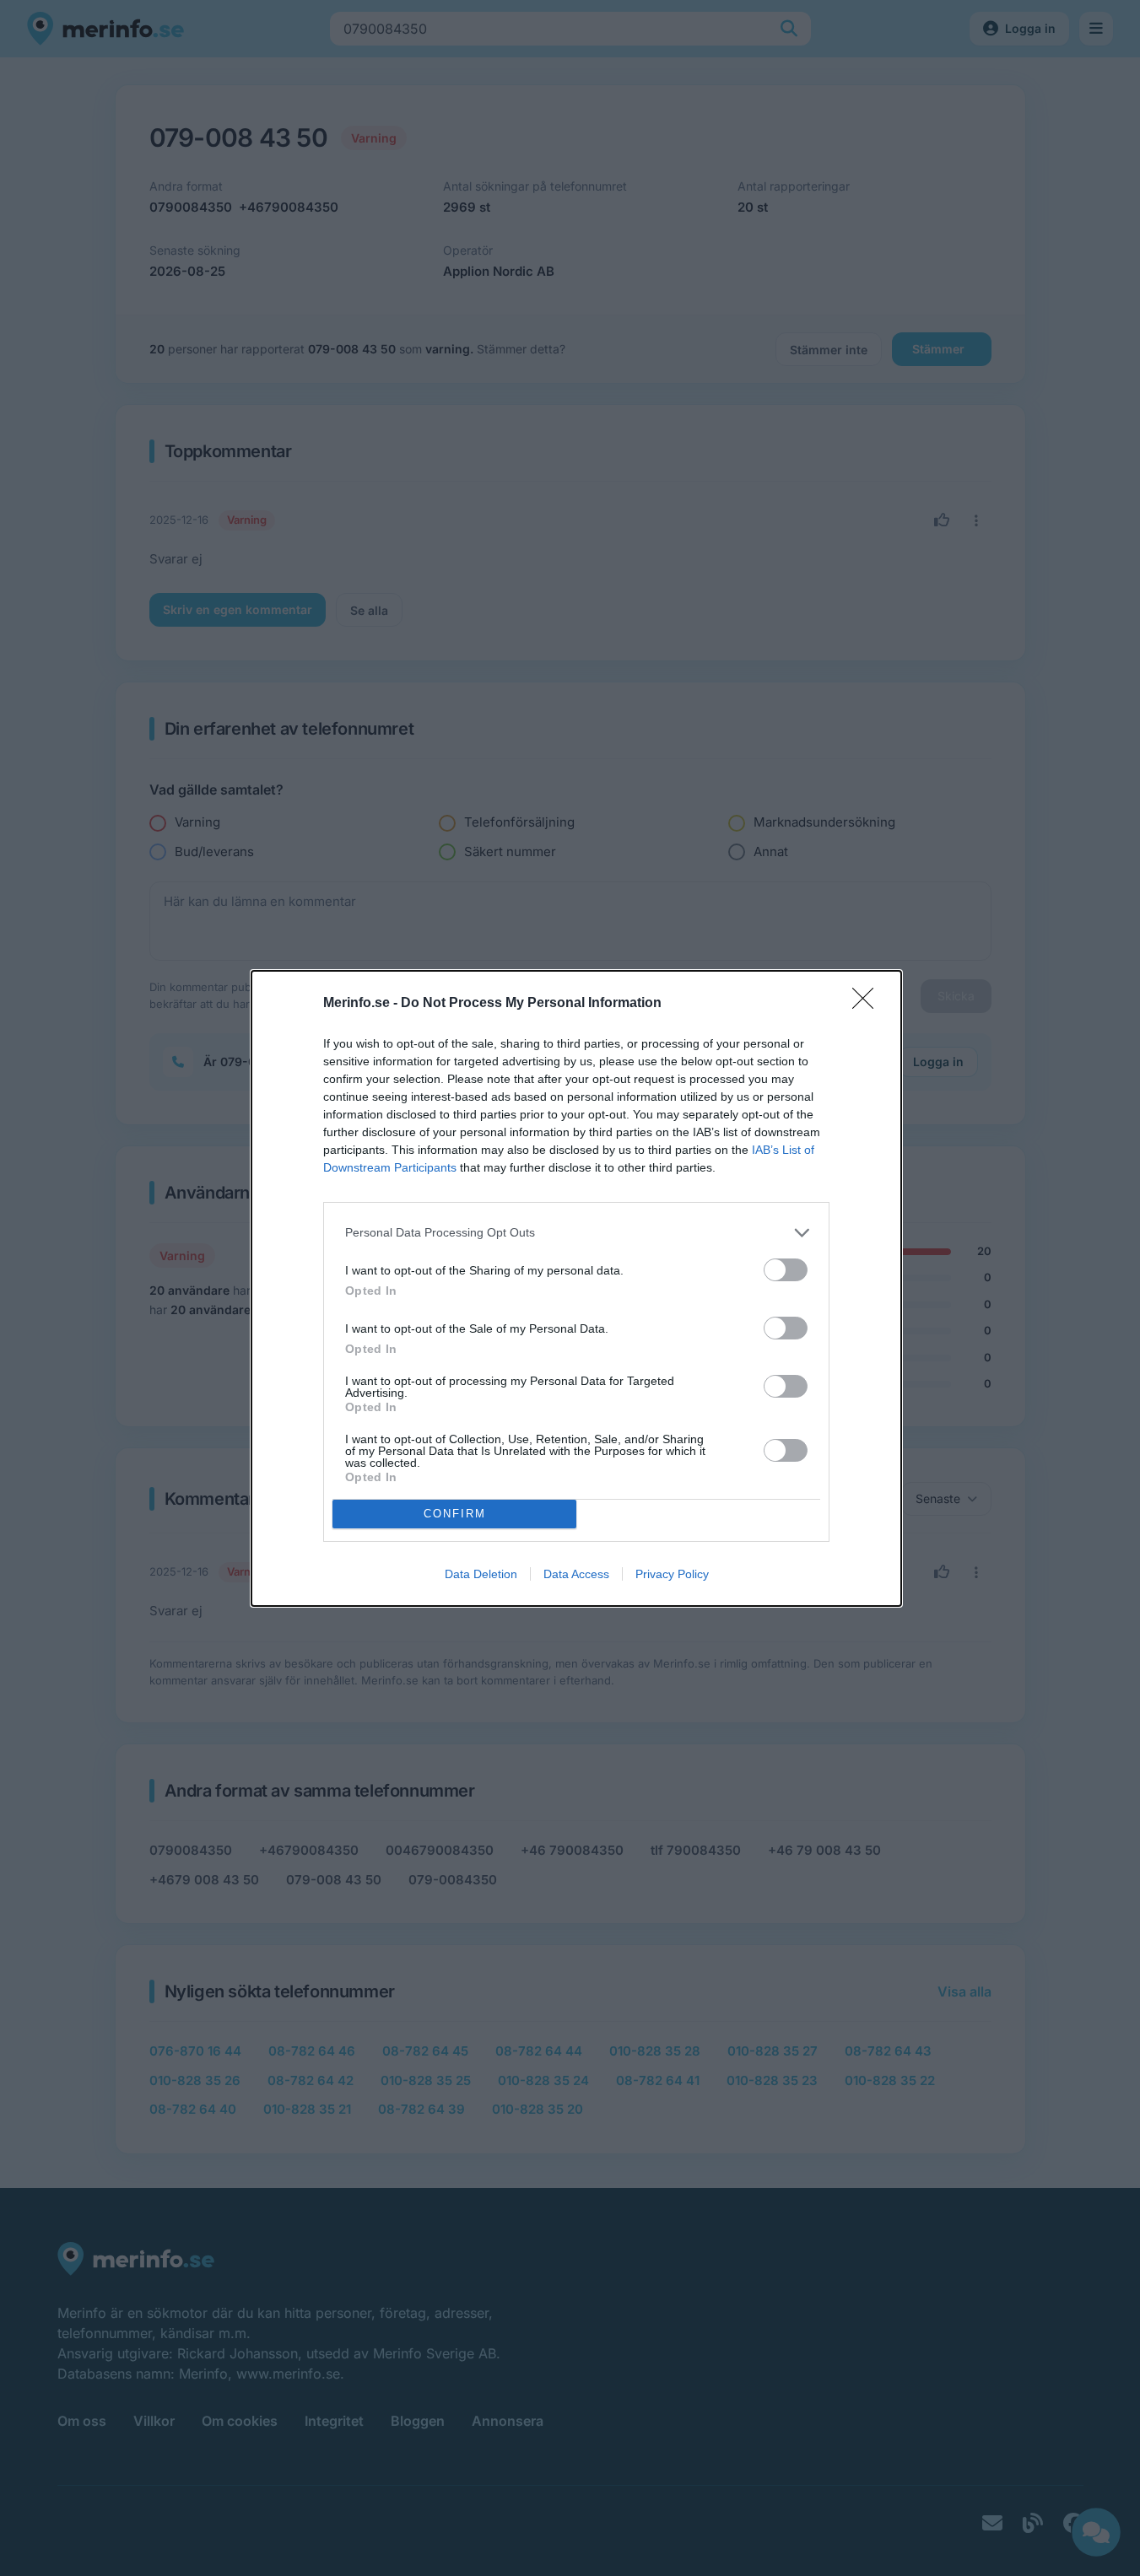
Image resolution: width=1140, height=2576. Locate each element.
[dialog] (576, 1288)
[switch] (786, 1270)
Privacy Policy (672, 1574)
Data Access (576, 1574)
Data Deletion (481, 1574)
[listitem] (576, 1233)
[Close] (868, 1004)
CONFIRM (455, 1514)
